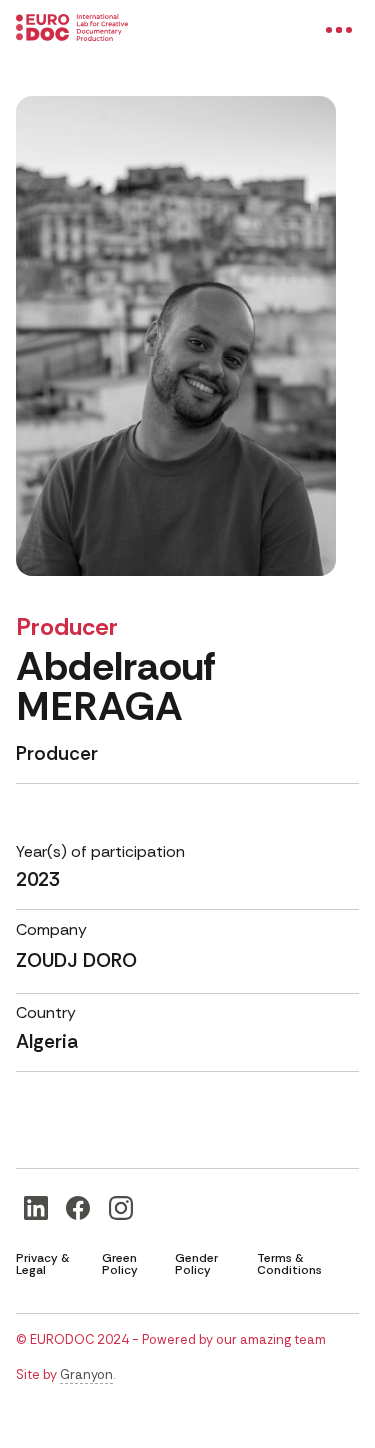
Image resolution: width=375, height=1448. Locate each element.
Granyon (86, 1374)
